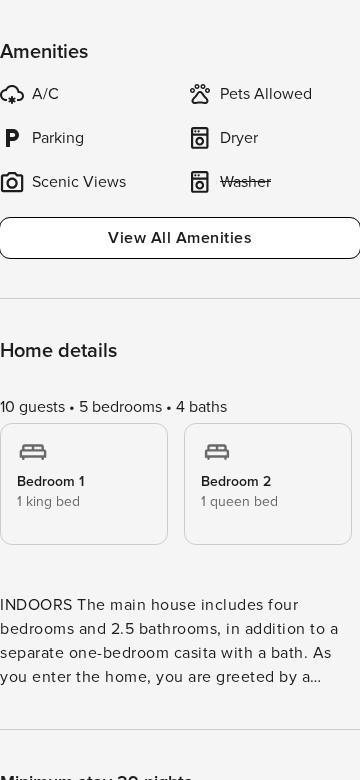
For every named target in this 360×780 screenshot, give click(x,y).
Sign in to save (63, 738)
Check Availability (234, 741)
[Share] (286, 32)
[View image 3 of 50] (180, 613)
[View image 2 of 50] (180, 367)
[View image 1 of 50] (180, 121)
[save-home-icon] (328, 32)
